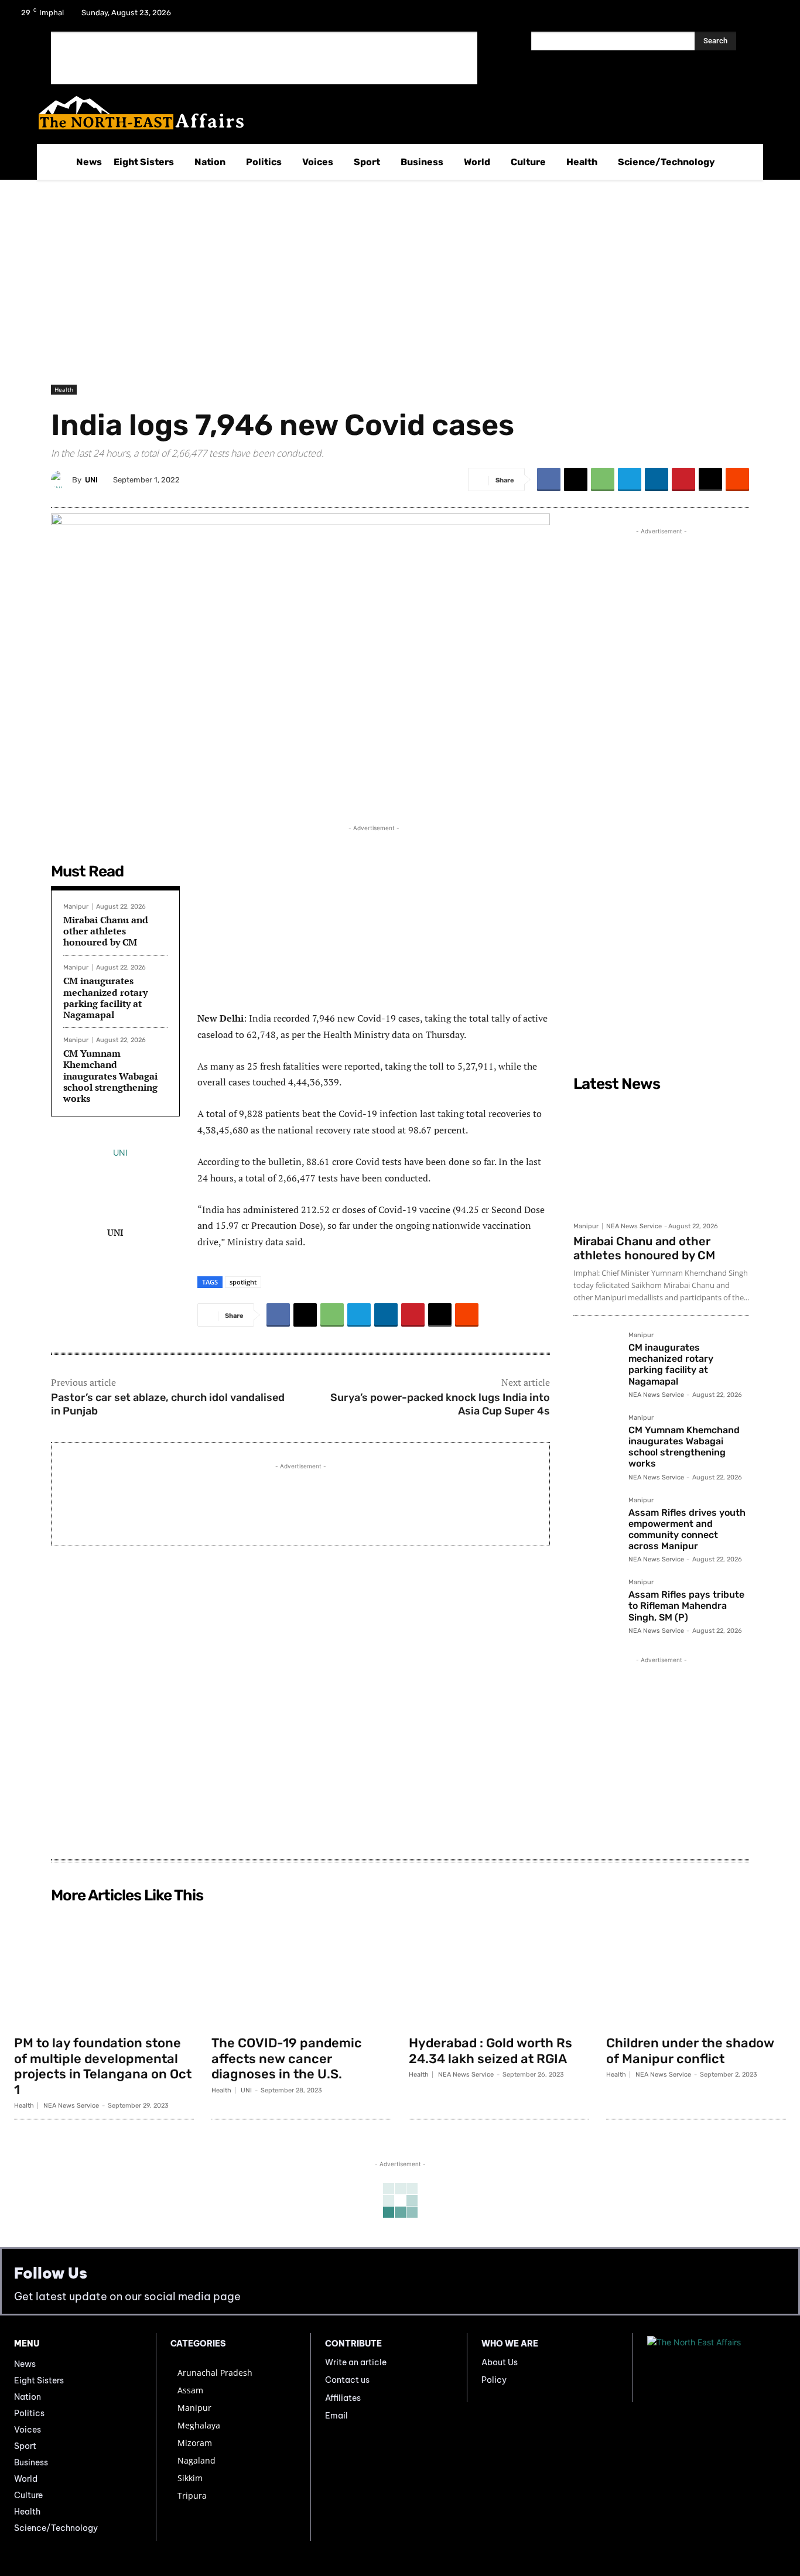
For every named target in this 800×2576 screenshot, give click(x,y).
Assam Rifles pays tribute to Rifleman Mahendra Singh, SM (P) (686, 1606)
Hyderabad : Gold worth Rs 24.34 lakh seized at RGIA (490, 2051)
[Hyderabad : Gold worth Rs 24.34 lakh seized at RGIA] (499, 1969)
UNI (91, 480)
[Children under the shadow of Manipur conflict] (696, 1969)
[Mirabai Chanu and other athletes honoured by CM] (661, 1156)
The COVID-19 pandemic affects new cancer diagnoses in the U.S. (287, 2058)
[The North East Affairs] (394, 113)
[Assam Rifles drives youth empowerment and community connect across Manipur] (596, 1520)
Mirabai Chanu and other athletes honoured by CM (106, 931)
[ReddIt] (737, 479)
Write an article (356, 2362)
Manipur (76, 907)
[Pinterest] (683, 479)
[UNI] (61, 479)
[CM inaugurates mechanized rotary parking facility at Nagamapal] (596, 1355)
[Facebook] (712, 16)
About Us (500, 2362)
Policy (494, 2380)
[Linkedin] (657, 479)
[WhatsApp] (603, 479)
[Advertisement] (264, 58)
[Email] (710, 479)
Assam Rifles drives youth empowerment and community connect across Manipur (687, 1529)
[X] (743, 16)
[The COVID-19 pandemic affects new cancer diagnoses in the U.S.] (301, 1969)
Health (64, 389)
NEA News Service (634, 1226)
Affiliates (343, 2398)
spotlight (243, 1282)
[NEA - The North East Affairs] (717, 2368)
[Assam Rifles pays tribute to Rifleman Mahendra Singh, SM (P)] (596, 1602)
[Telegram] (630, 479)
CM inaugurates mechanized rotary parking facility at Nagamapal (105, 998)
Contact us (347, 2380)
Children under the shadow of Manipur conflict (690, 2051)
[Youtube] (773, 16)
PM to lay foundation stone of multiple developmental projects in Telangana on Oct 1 (103, 2066)
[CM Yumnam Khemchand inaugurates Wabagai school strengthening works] (596, 1437)
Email (336, 2416)
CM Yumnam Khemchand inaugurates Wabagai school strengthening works (110, 1076)
